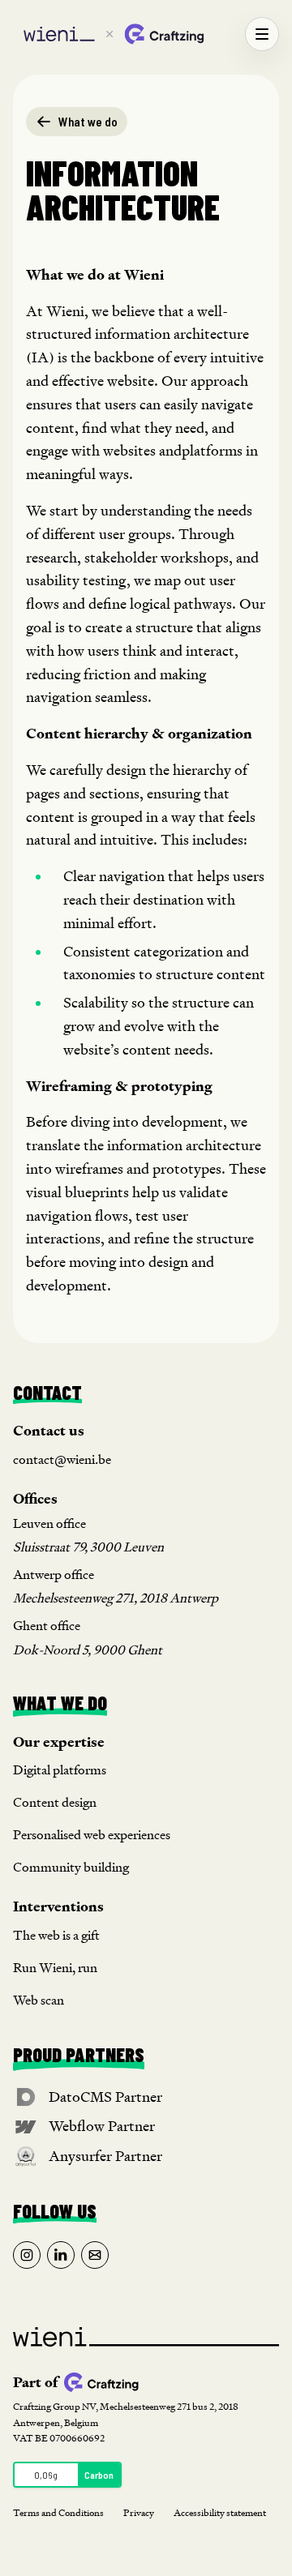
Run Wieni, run (55, 1968)
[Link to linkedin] (61, 2255)
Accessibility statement (220, 2512)
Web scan (39, 2000)
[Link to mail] (95, 2255)
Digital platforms (60, 1770)
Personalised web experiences (92, 1835)
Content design (55, 1802)
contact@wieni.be (62, 1459)
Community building (71, 1867)
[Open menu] (262, 34)
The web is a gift (56, 1935)
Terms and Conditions (58, 2512)
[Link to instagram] (27, 2255)
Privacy (139, 2512)
